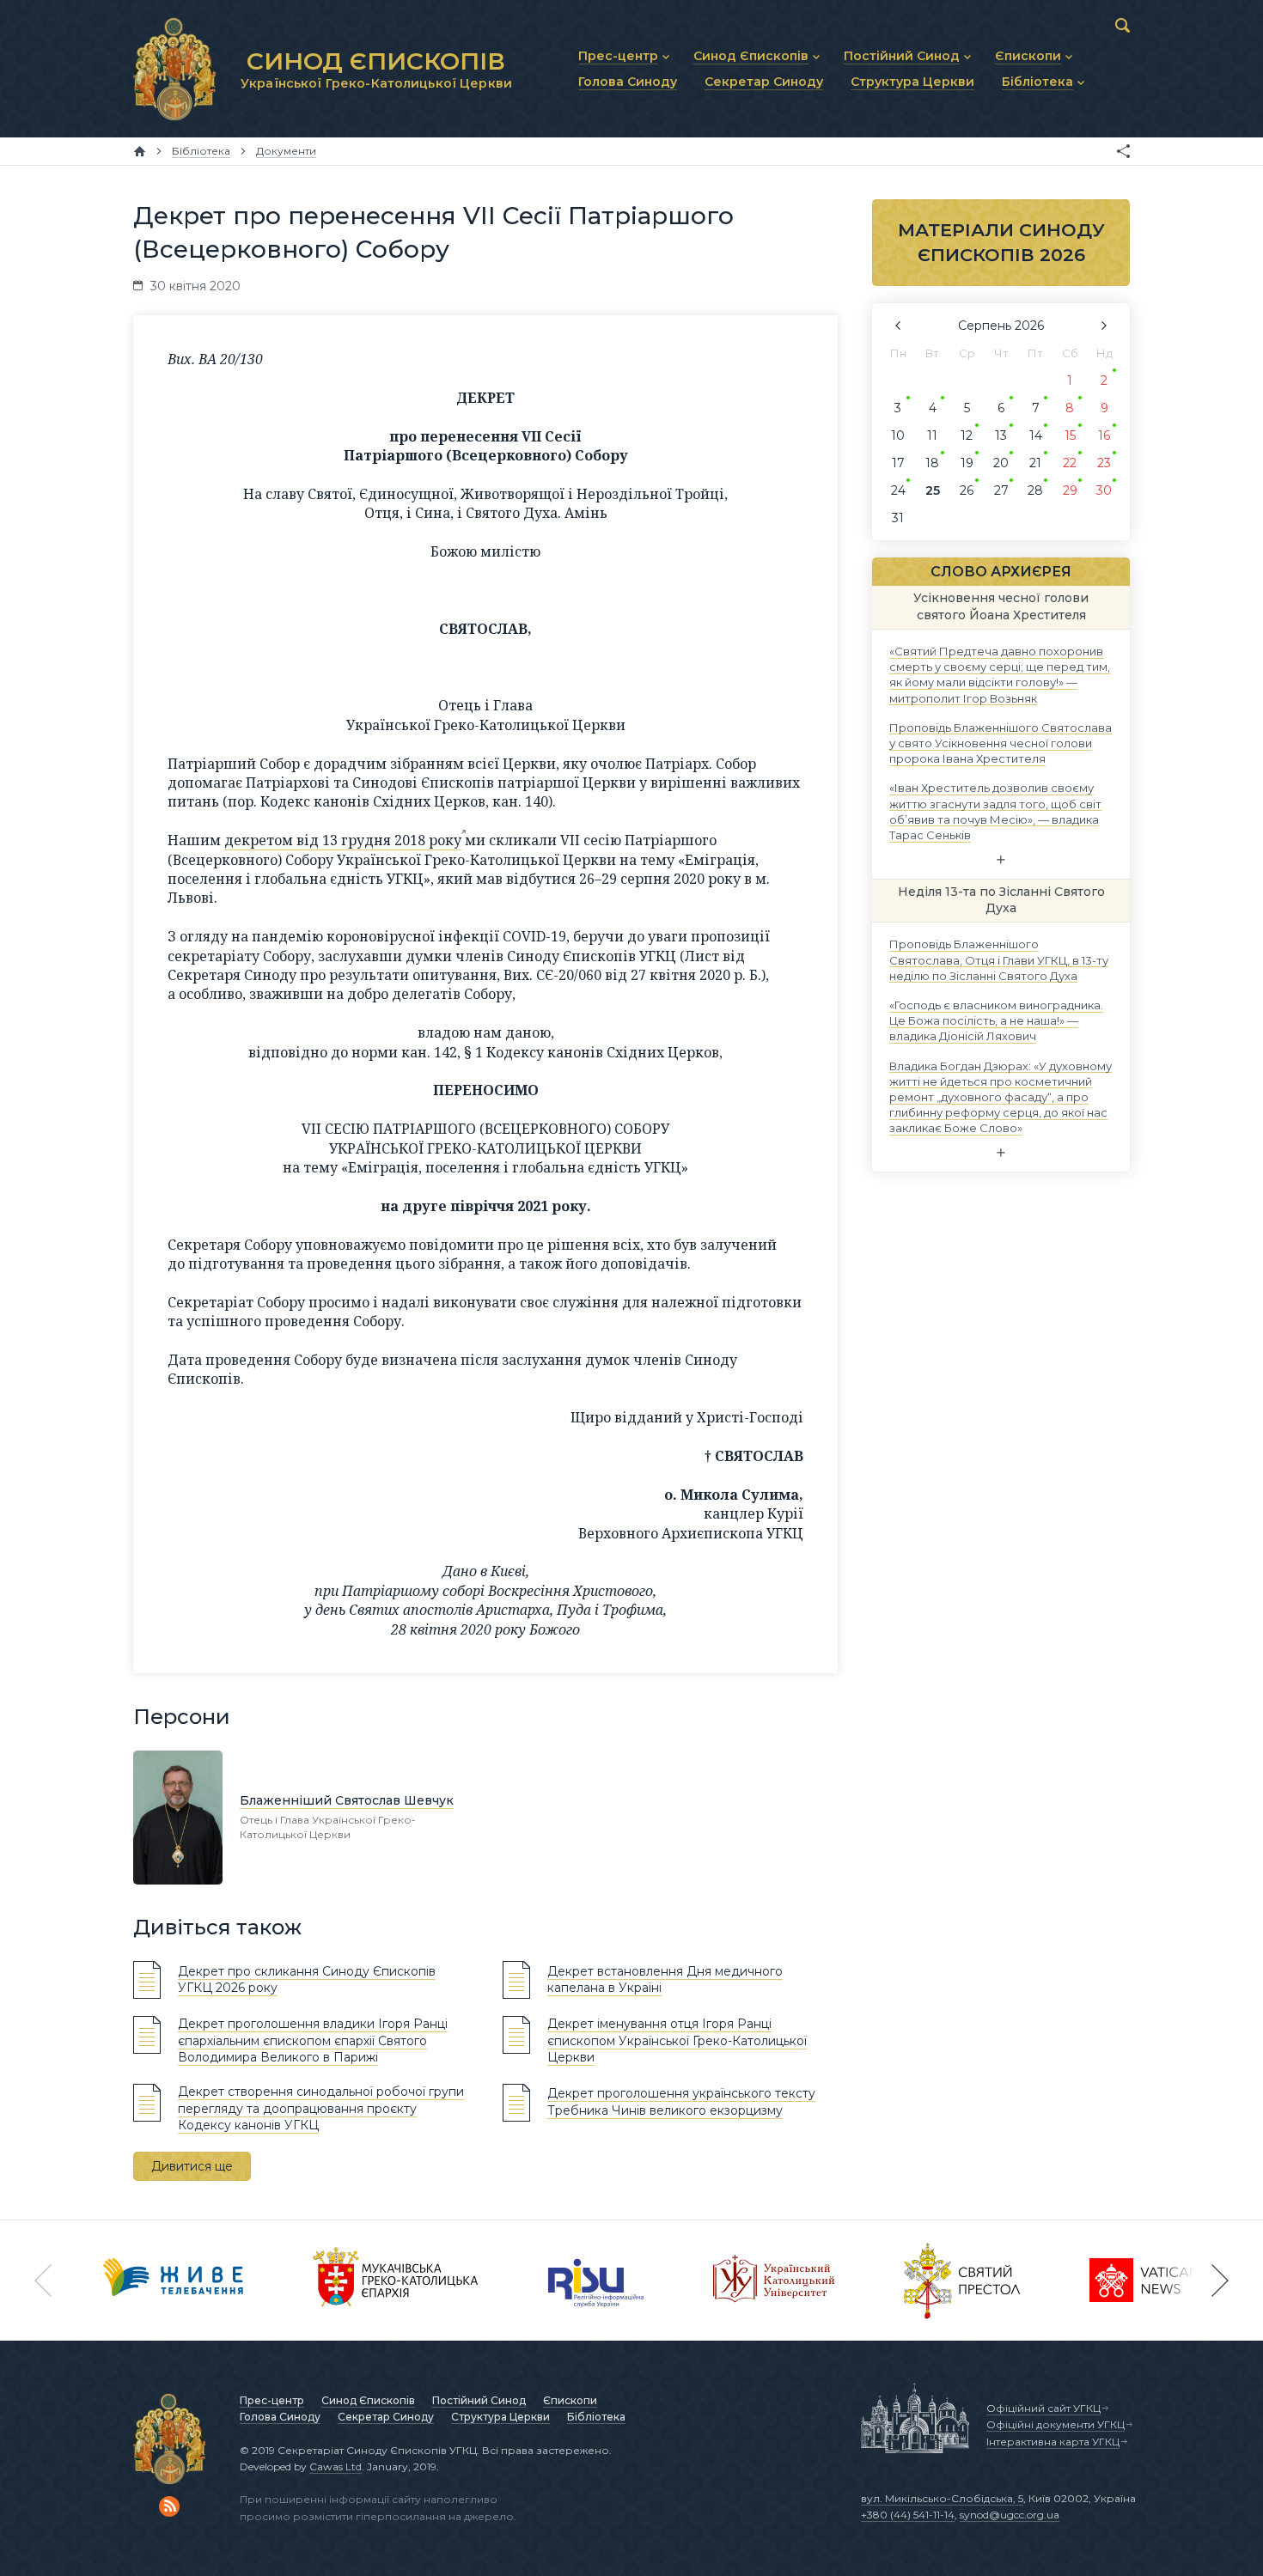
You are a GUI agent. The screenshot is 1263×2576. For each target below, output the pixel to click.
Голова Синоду (280, 2417)
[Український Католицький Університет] (774, 2281)
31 (898, 518)
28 (1035, 490)
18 (932, 463)
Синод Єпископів (368, 2400)
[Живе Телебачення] (174, 2281)
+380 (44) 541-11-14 (908, 2515)
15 (1070, 435)
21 (1035, 463)
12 (967, 435)
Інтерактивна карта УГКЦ (1053, 2442)
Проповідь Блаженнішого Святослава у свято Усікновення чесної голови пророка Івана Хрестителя (1001, 742)
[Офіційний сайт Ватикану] (962, 2281)
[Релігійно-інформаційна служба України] (596, 2281)
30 (1104, 490)
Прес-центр (272, 2400)
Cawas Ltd (336, 2466)
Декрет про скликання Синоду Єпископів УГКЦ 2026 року (307, 1980)
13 (1001, 435)
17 (898, 463)
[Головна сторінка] (140, 151)
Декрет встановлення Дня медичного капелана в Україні (665, 1980)
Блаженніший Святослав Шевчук (347, 1800)
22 (1070, 463)
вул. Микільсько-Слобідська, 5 (942, 2498)
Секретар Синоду (386, 2417)
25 (933, 490)
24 (898, 490)
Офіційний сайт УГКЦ (1043, 2408)
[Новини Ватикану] (1144, 2281)
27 (1001, 490)
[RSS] (169, 2506)
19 (967, 463)
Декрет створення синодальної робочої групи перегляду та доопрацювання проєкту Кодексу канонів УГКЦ (321, 2108)
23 (1104, 463)
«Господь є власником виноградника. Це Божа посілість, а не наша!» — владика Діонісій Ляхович (996, 1020)
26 (967, 490)
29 (1070, 490)
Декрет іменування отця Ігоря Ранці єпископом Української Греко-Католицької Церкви (677, 2040)
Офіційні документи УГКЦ (1056, 2424)
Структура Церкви (500, 2417)
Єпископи (570, 2400)
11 (932, 435)
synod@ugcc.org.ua (1010, 2515)
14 (1036, 435)
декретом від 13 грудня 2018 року (343, 840)
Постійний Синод (479, 2400)
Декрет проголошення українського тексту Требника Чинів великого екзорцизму (681, 2102)
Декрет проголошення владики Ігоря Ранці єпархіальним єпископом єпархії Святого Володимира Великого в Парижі (313, 2040)
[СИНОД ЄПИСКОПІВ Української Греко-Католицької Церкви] (174, 69)
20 (1001, 463)
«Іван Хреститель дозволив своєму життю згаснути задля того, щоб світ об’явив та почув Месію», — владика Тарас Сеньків (995, 811)
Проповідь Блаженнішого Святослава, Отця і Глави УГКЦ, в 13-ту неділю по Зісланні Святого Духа (999, 959)
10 (898, 435)
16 (1104, 435)
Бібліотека (596, 2417)
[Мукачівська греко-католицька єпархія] (396, 2281)
